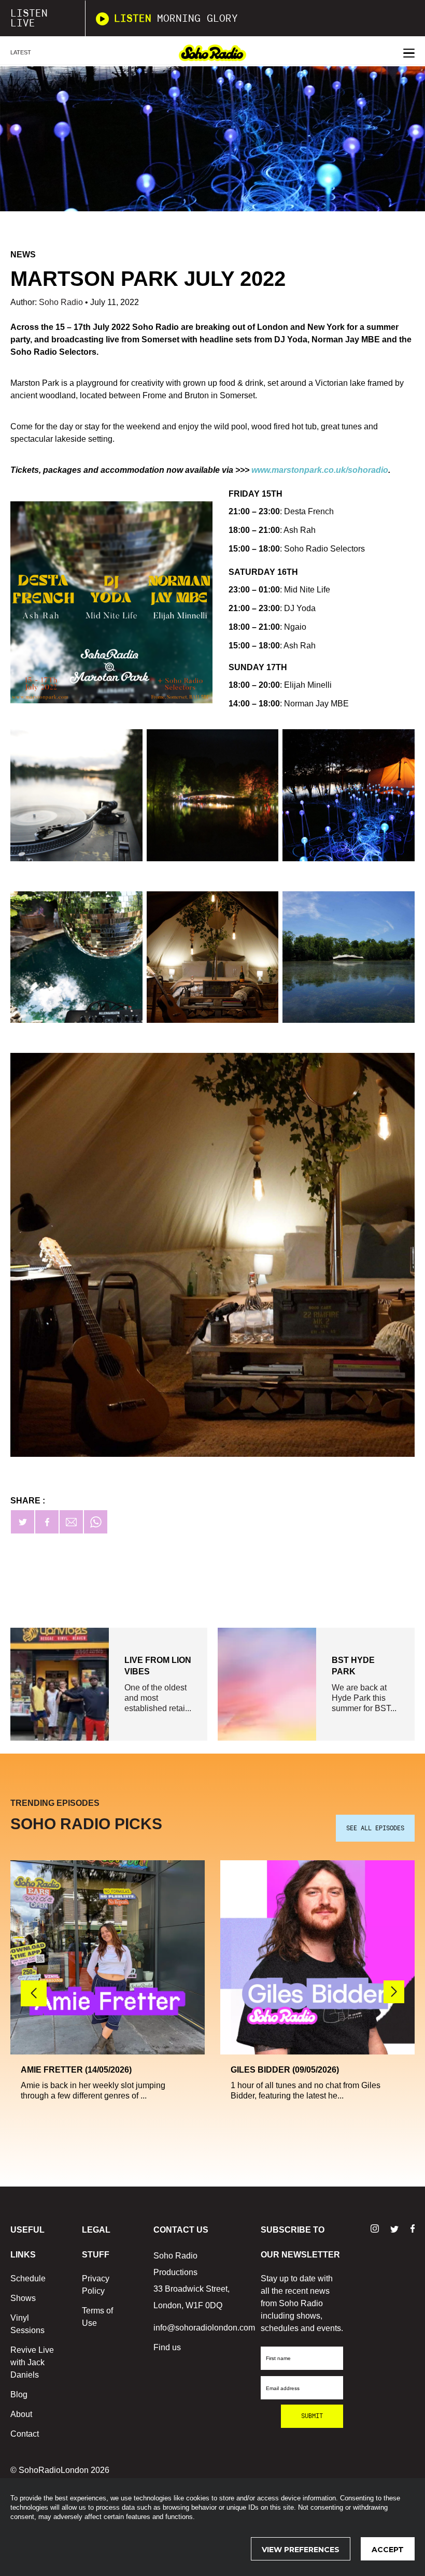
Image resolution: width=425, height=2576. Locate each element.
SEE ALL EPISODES (375, 1828)
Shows (23, 2298)
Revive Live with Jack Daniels (32, 2362)
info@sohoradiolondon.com (204, 2328)
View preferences (301, 2550)
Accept (388, 2550)
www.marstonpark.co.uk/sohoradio (320, 470)
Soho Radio (62, 302)
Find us (167, 2347)
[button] (394, 1992)
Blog (19, 2394)
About (21, 2414)
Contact (25, 2434)
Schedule (28, 2278)
